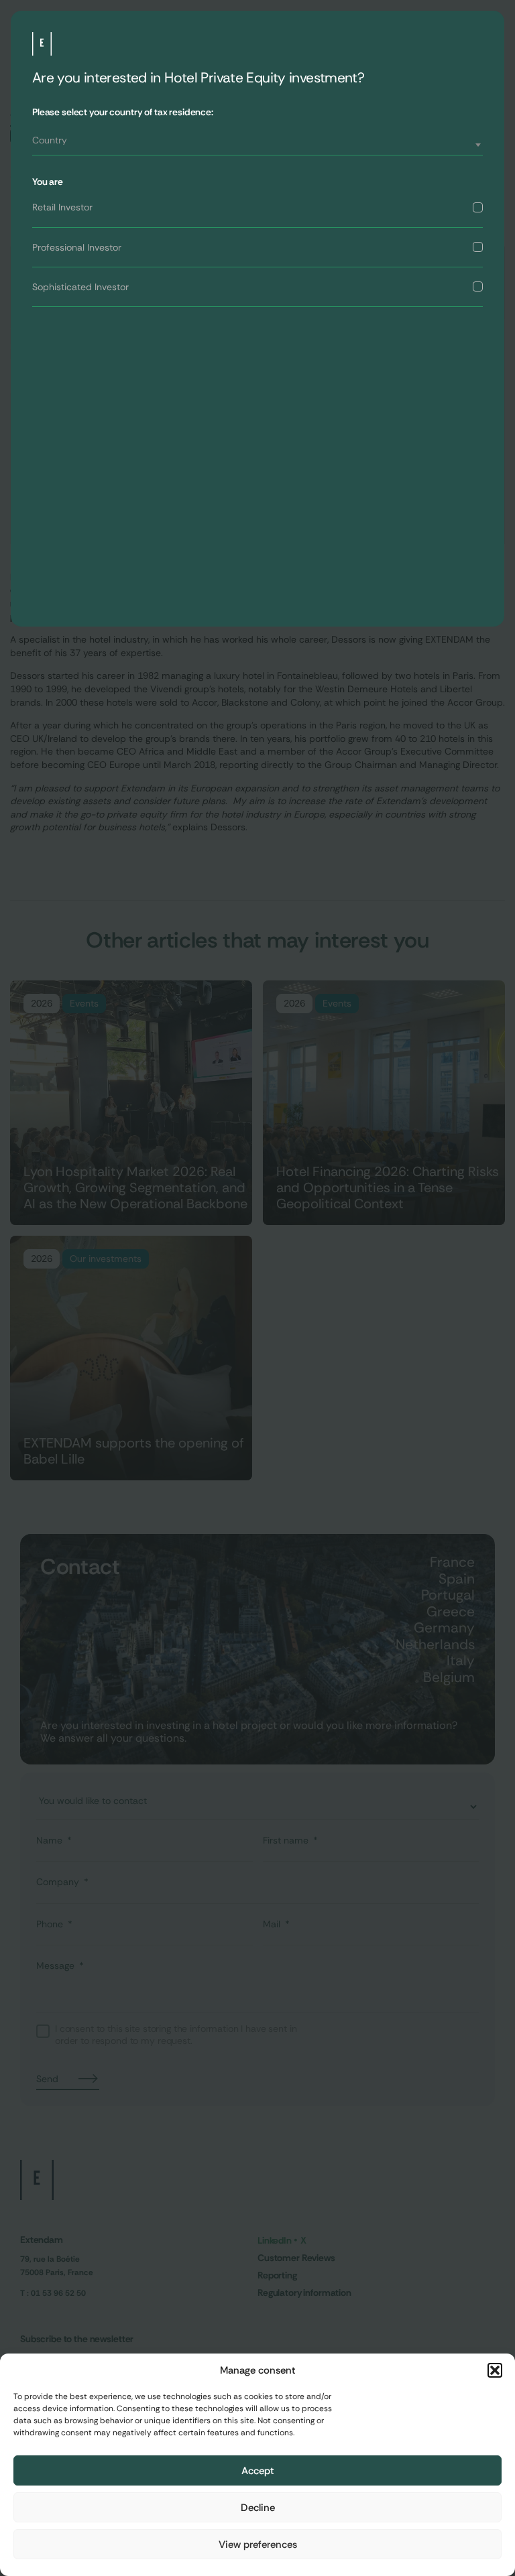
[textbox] (257, 140)
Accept (258, 2471)
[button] (495, 2370)
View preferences (258, 2545)
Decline (258, 2508)
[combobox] (257, 145)
